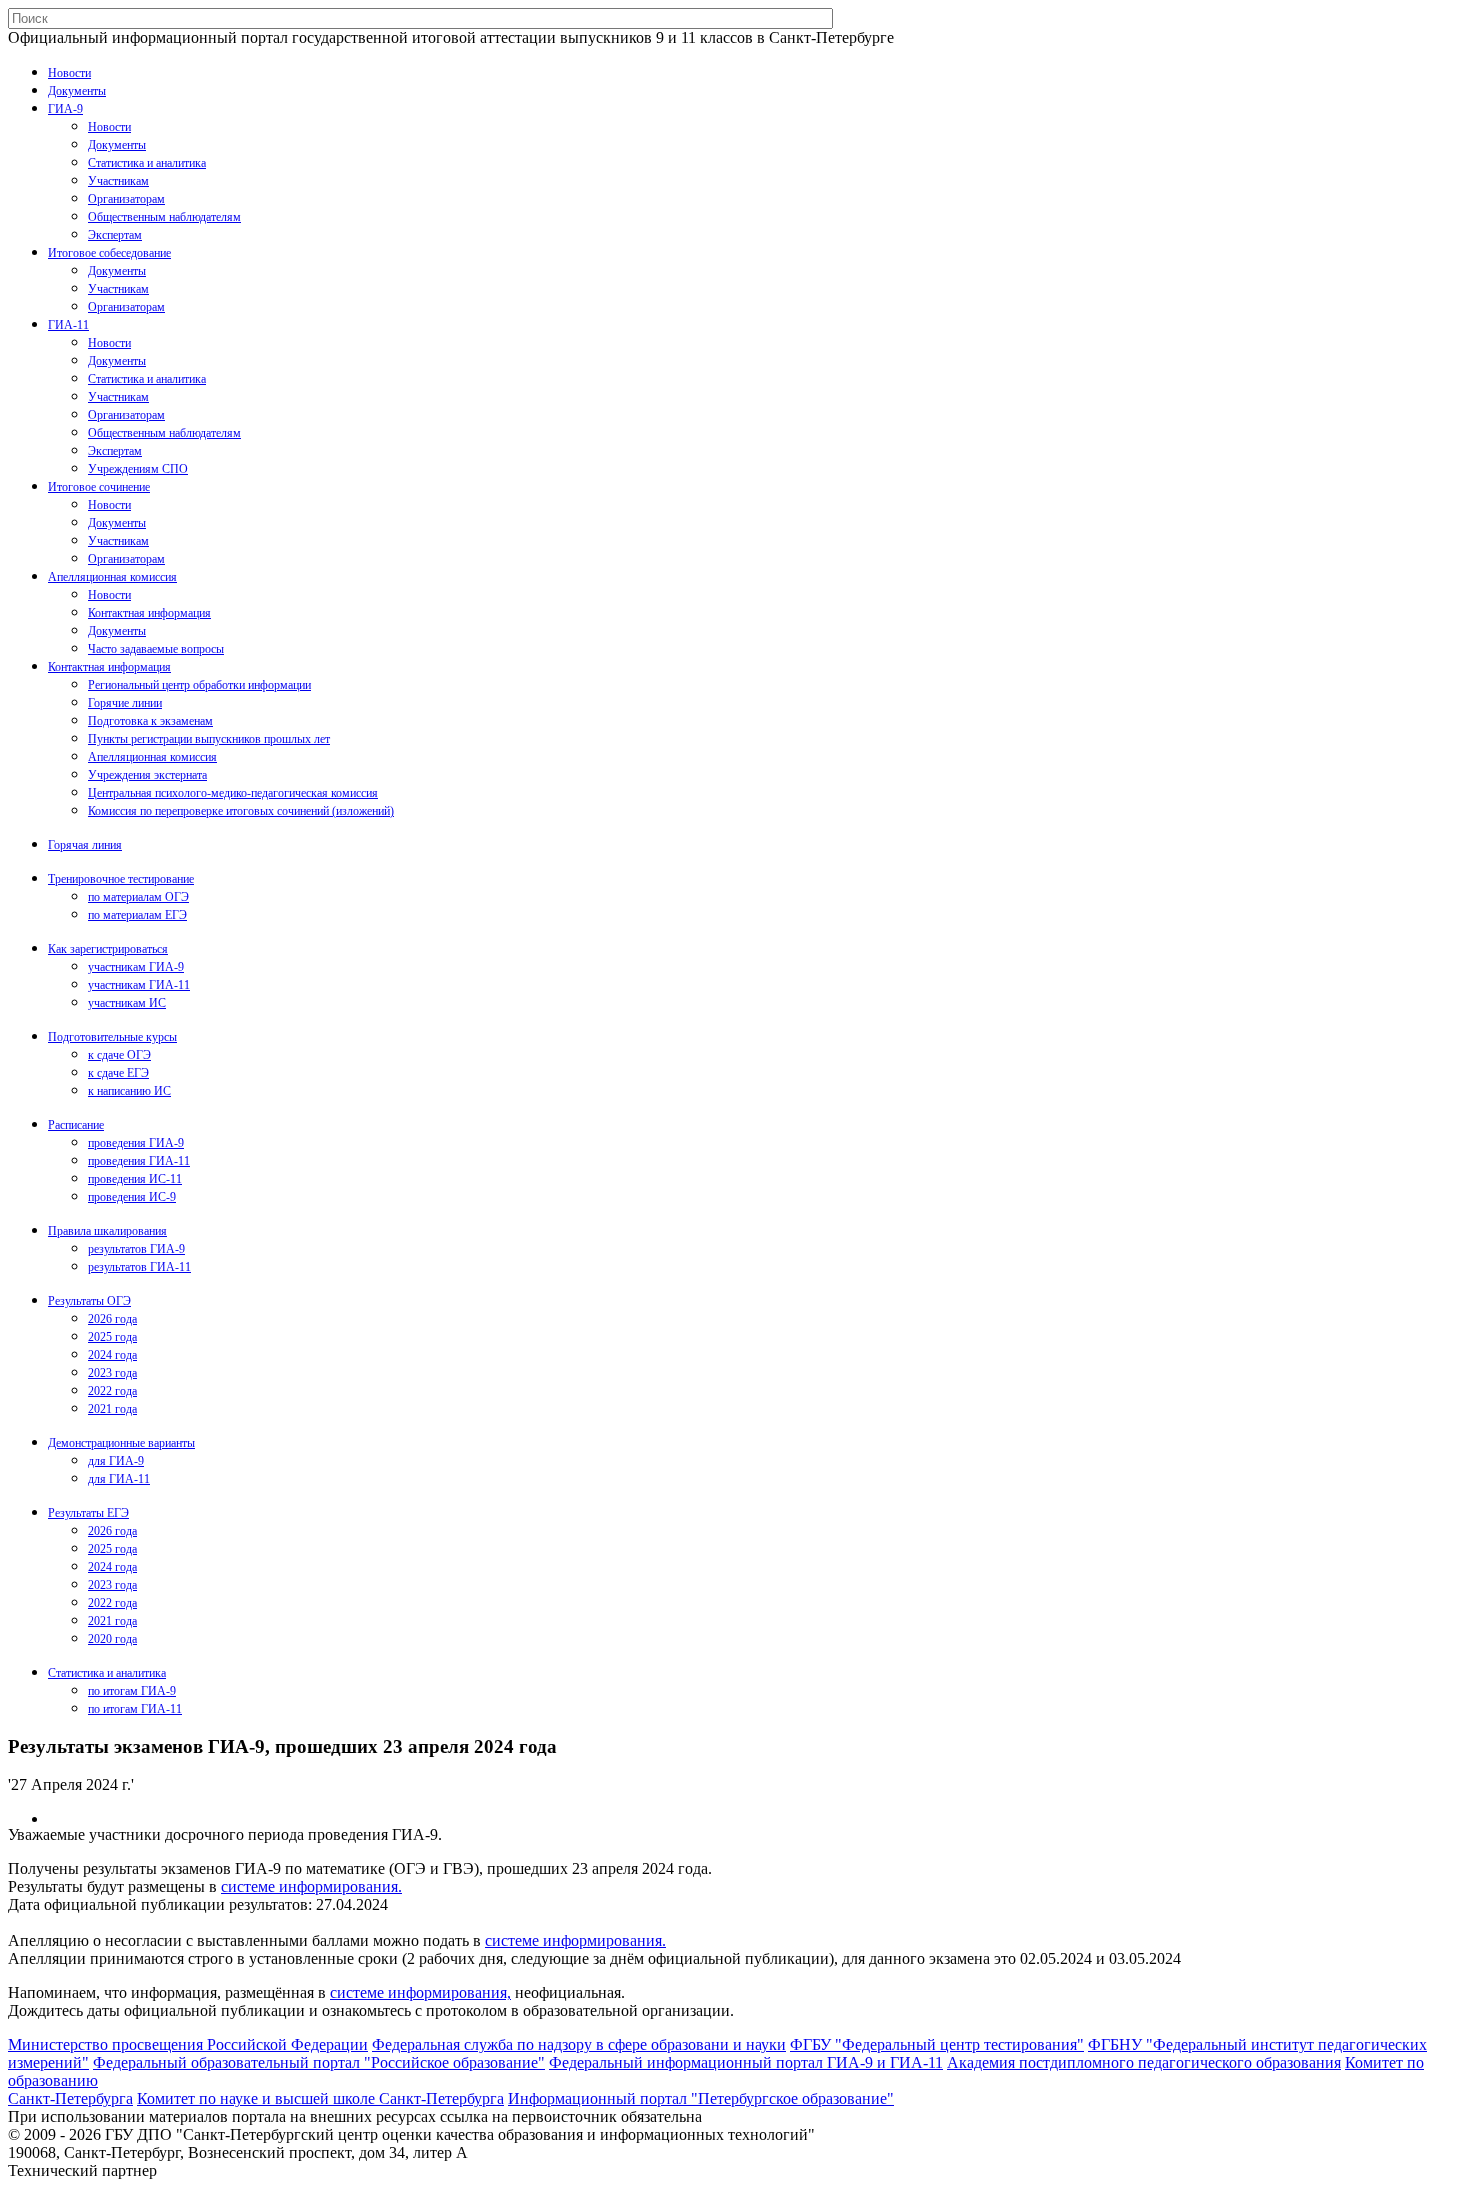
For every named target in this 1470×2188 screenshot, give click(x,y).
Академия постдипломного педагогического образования (1144, 2062)
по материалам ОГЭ (138, 897)
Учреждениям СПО (138, 469)
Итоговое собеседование (109, 253)
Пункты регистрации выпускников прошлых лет (209, 739)
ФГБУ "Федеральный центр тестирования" (937, 2044)
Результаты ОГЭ (89, 1301)
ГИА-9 (65, 109)
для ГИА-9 (116, 1461)
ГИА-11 (68, 325)
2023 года (112, 1373)
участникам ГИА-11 (139, 985)
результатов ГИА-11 (139, 1267)
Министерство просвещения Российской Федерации (188, 2044)
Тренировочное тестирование (121, 879)
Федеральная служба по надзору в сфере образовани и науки (579, 2044)
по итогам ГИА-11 (135, 1709)
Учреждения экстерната (147, 775)
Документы (77, 91)
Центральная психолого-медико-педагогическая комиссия (233, 793)
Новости (69, 73)
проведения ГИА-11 (139, 1161)
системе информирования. (575, 1940)
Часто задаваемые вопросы (156, 649)
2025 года (112, 1337)
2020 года (112, 1639)
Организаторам (126, 199)
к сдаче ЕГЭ (118, 1073)
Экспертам (115, 235)
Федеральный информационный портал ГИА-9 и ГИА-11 (746, 2062)
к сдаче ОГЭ (119, 1055)
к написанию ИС (129, 1091)
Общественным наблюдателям (164, 217)
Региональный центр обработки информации (199, 685)
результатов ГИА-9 (136, 1249)
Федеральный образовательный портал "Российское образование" (319, 2062)
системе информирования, (420, 1992)
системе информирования (309, 1886)
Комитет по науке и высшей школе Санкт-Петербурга (320, 2098)
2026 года (112, 1319)
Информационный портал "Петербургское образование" (701, 2098)
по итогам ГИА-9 (132, 1691)
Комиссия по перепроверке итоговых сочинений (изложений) (241, 811)
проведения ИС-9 (132, 1197)
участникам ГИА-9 (136, 967)
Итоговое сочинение (99, 487)
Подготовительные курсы (112, 1037)
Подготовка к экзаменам (150, 721)
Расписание (76, 1125)
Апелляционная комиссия (112, 577)
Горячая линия (85, 845)
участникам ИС (127, 1003)
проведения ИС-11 (135, 1179)
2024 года (112, 1355)
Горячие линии (125, 703)
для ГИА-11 (119, 1479)
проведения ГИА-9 (136, 1143)
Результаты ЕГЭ (88, 1513)
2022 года (112, 1391)
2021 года (112, 1409)
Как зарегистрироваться (108, 949)
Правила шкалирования (107, 1231)
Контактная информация (149, 613)
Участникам (118, 181)
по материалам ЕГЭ (137, 915)
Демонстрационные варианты (121, 1443)
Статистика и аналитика (147, 163)
